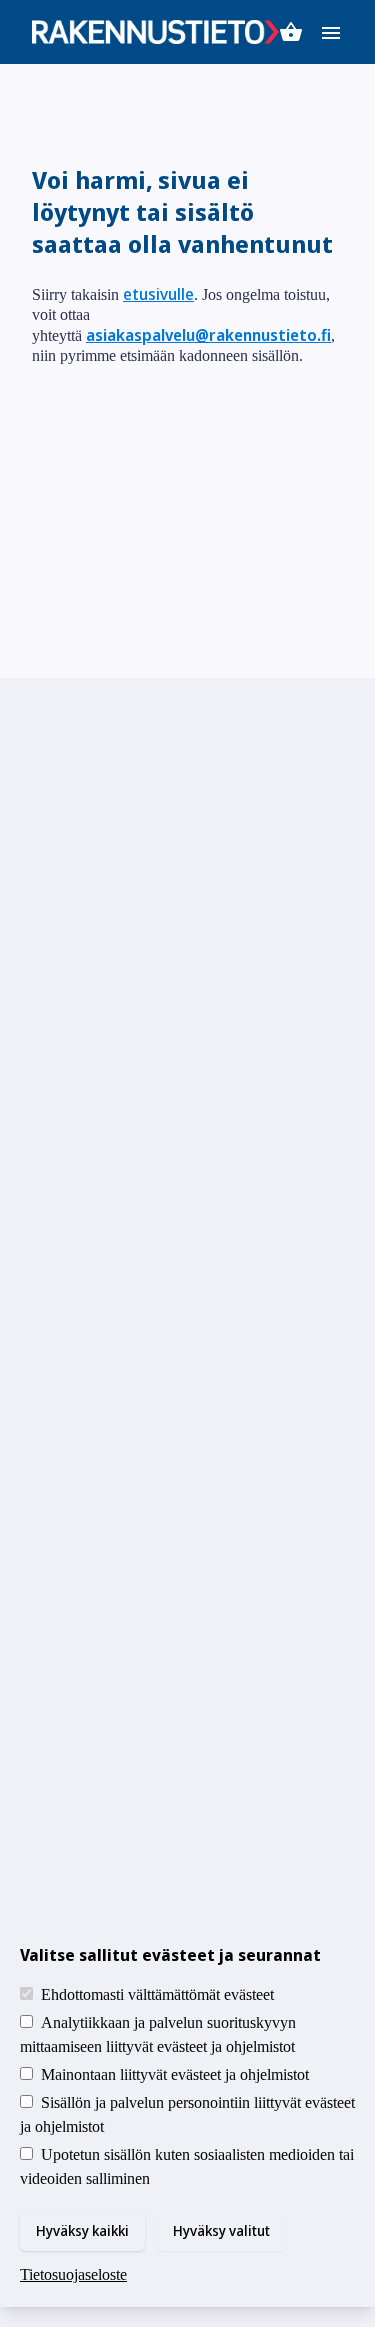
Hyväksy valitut (221, 2230)
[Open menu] (331, 31)
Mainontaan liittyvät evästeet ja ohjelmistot (175, 2074)
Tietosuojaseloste (73, 2274)
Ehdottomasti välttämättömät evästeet (157, 1994)
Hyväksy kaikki (82, 2230)
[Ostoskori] (291, 32)
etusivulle (158, 294)
